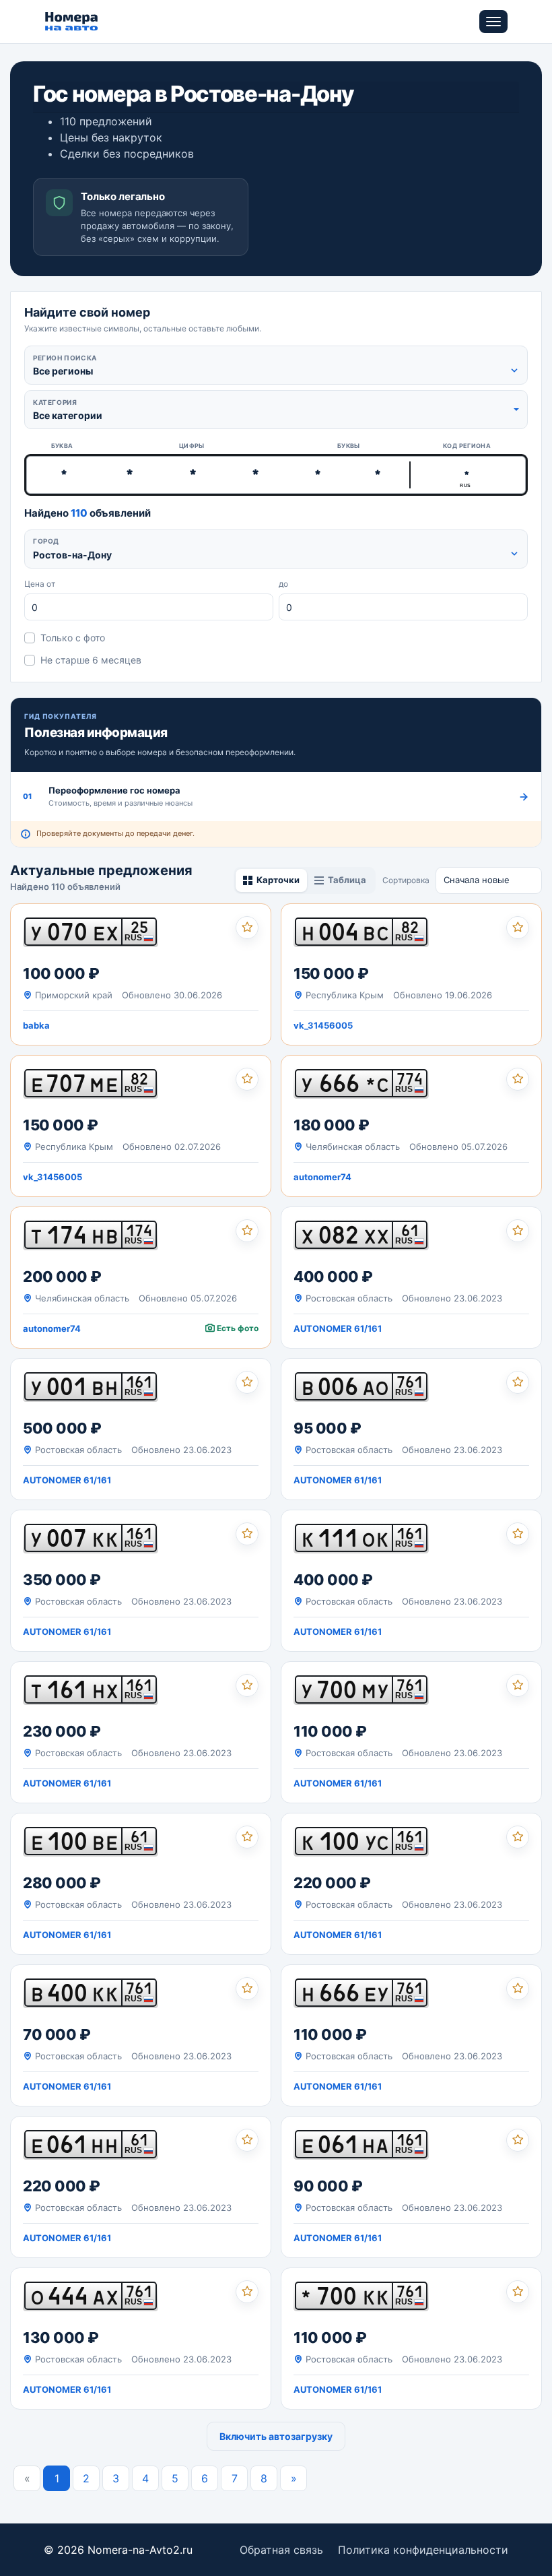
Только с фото (73, 638)
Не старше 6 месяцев (91, 660)
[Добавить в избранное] (247, 928)
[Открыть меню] (493, 22)
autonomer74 (322, 1177)
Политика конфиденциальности (423, 2550)
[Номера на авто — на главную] (72, 22)
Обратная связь (281, 2550)
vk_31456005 (323, 1025)
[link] (141, 974)
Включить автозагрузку (276, 2436)
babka (36, 1025)
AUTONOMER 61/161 (338, 1328)
